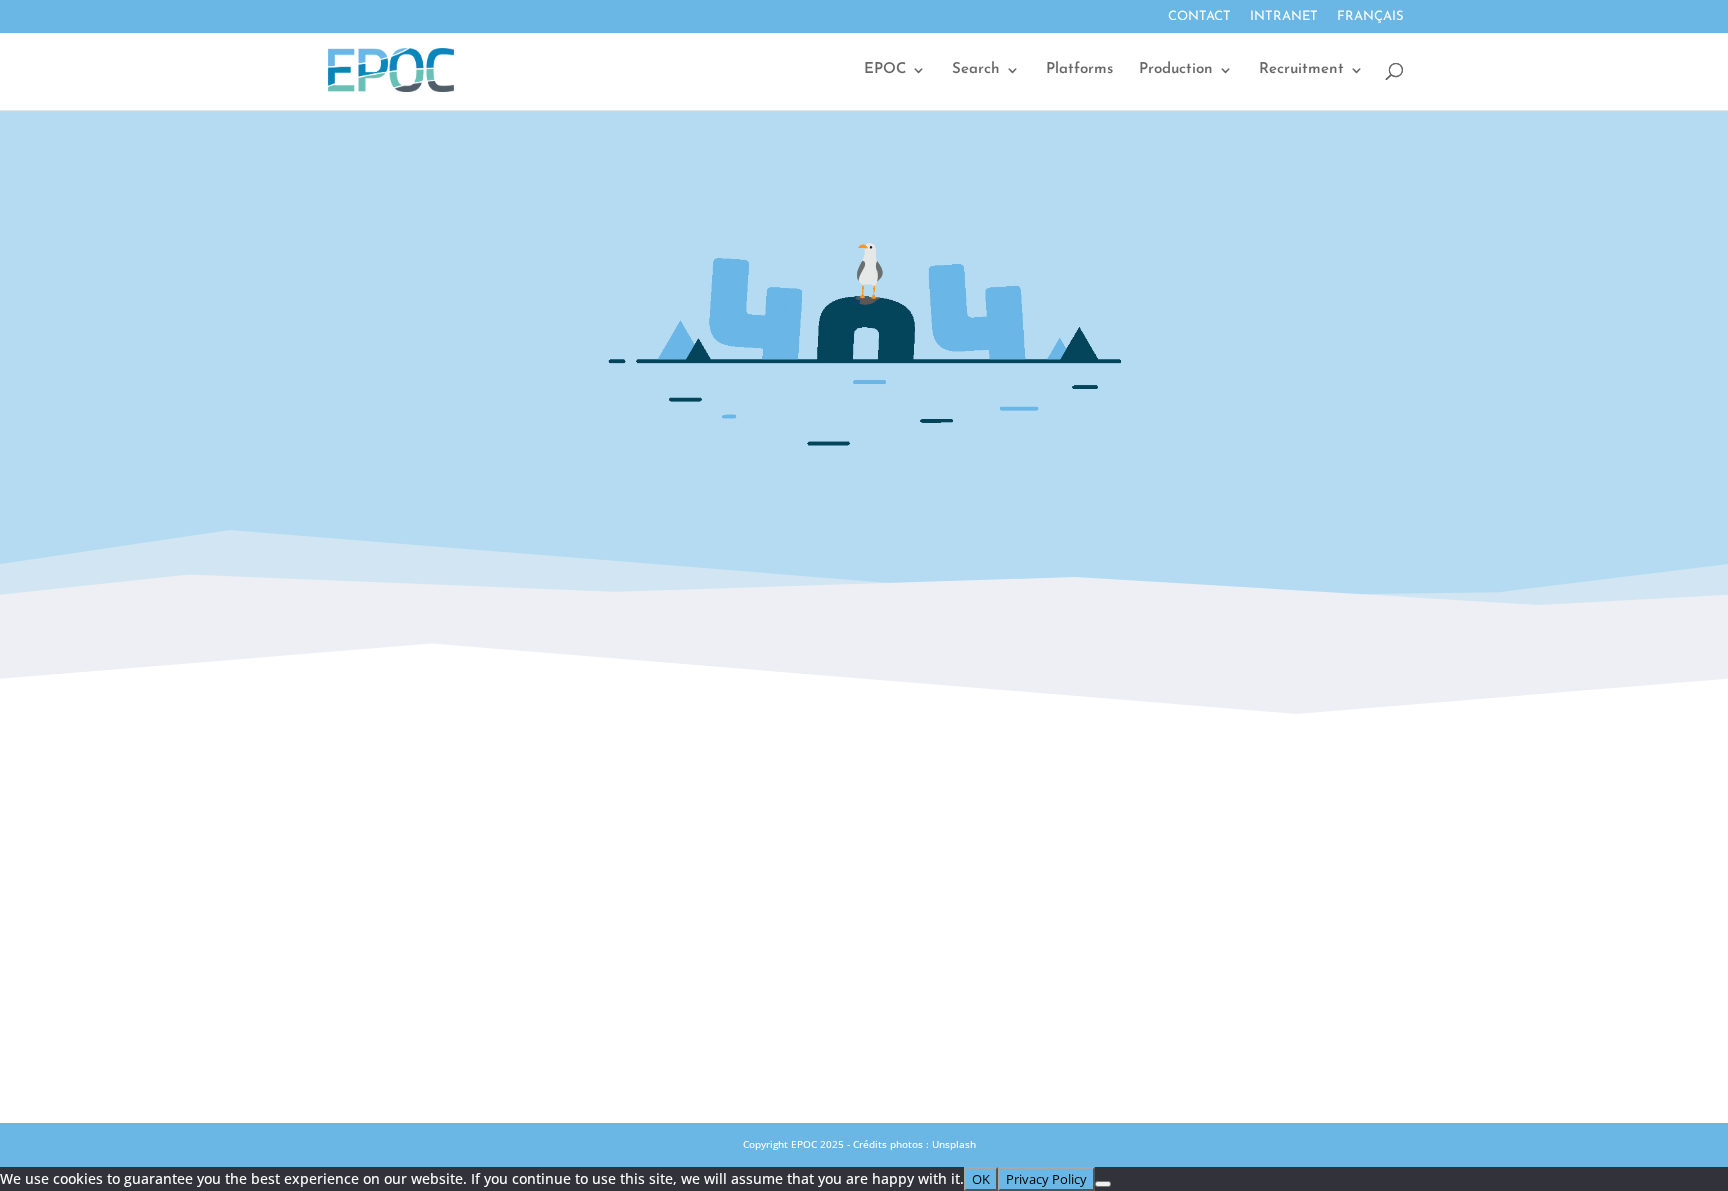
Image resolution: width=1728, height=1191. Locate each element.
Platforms (1079, 70)
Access (864, 832)
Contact (1199, 16)
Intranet (1284, 16)
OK (981, 1179)
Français (1370, 16)
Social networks (863, 876)
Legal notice (864, 920)
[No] (1103, 1184)
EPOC (885, 70)
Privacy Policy (863, 964)
